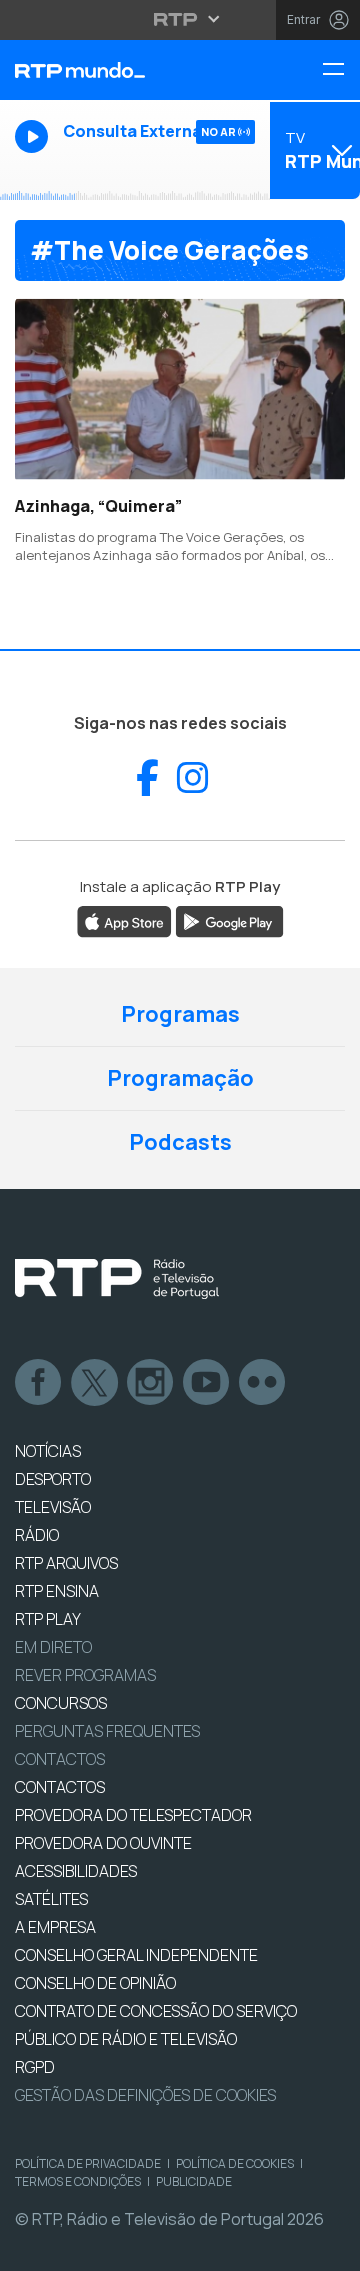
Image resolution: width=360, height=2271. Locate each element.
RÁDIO (37, 1535)
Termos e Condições (78, 2181)
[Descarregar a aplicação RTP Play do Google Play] (229, 921)
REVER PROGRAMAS (85, 1675)
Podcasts (180, 1142)
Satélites (51, 1899)
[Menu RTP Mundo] (341, 70)
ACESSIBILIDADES (76, 1871)
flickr (263, 1383)
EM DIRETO (53, 1647)
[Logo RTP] (117, 1279)
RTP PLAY (48, 1619)
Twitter (95, 1383)
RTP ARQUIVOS (66, 1563)
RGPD (35, 2067)
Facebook (39, 1383)
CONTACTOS (60, 1787)
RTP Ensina (57, 1591)
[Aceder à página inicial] (120, 70)
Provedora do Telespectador (133, 1815)
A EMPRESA (55, 1927)
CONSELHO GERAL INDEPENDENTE (136, 1955)
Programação (180, 1078)
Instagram (151, 1383)
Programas (180, 1014)
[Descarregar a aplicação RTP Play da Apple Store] (124, 921)
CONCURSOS (61, 1703)
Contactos (60, 1759)
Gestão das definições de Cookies (145, 2095)
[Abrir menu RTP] (180, 19)
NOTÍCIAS (48, 1451)
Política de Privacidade (88, 2163)
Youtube (207, 1383)
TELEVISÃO (53, 1507)
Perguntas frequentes (107, 1731)
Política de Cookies (235, 2163)
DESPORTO (53, 1479)
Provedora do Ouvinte (103, 1843)
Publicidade (194, 2181)
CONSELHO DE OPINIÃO (95, 1983)
